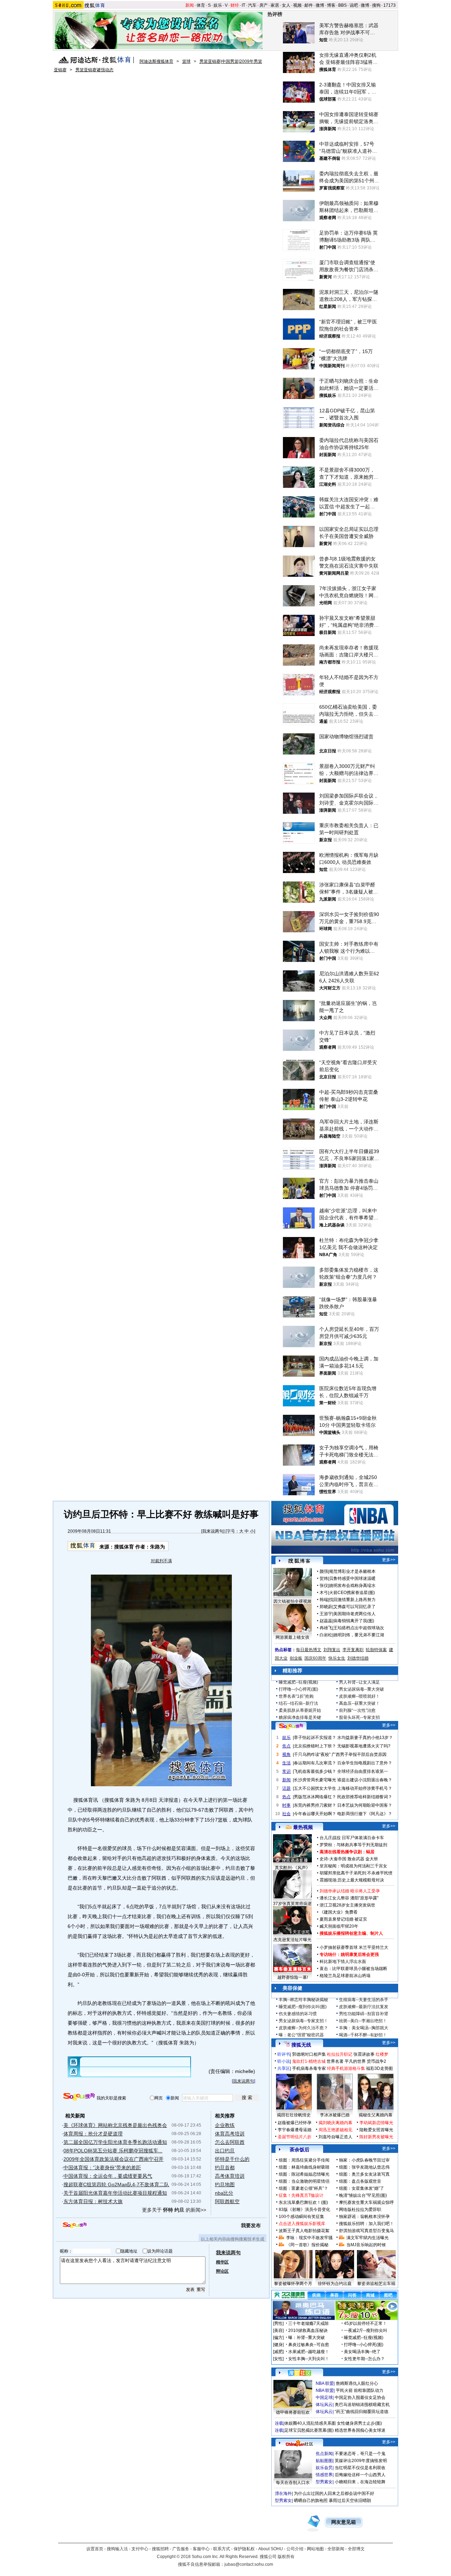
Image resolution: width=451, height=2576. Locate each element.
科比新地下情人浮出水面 (343, 1962)
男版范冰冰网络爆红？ (315, 1797)
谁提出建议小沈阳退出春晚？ (365, 1780)
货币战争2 (376, 2061)
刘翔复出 (332, 1650)
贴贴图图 (324, 2461)
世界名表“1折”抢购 (296, 1696)
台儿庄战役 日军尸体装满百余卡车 (352, 1838)
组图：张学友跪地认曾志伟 (364, 2167)
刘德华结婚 (358, 1658)
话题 (286, 1788)
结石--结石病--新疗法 (298, 1703)
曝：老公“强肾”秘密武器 (301, 2035)
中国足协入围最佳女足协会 (360, 2398)
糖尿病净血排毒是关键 (300, 1717)
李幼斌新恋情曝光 (376, 2123)
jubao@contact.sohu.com (249, 2564)
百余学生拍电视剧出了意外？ (365, 1763)
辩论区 (222, 2271)
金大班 (372, 1859)
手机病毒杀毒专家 (309, 2068)
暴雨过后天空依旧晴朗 (350, 2501)
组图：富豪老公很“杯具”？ (303, 2188)
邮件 (309, 5)
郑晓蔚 (326, 1607)
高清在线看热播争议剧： (343, 1852)
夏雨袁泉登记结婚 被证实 (343, 1919)
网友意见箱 (344, 2522)
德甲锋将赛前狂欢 (293, 2412)
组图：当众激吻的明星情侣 (304, 2181)
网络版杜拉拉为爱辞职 (360, 2210)
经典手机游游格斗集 (346, 2068)
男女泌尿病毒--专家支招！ (303, 2021)
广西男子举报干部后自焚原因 (359, 1754)
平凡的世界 (355, 2061)
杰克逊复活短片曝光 (292, 1940)
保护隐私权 (244, 2549)
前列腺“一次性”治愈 (357, 1710)
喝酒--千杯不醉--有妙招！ (363, 2035)
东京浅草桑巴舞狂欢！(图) (303, 2202)
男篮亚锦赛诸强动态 (94, 70)
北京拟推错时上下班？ (315, 1746)
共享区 (284, 2068)
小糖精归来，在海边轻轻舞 (360, 2482)
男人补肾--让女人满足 (359, 1682)
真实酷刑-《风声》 (292, 1868)
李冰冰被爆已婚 (335, 2115)
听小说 (284, 2061)
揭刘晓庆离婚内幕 (335, 2123)
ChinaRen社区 (299, 2443)
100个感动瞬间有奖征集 (301, 2217)
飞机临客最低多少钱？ (315, 1771)
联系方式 (222, 2549)
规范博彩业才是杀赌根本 (352, 1571)
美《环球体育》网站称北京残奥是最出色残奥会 (115, 2125)
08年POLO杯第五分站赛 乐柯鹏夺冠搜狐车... (113, 2151)
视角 (286, 1754)
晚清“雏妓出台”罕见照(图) (363, 2195)
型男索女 (324, 2482)
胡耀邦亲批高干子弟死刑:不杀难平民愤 (356, 1873)
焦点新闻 (324, 2454)
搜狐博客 (299, 1561)
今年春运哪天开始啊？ (315, 1814)
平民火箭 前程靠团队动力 (360, 2390)
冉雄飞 (326, 1628)
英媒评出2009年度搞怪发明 (361, 2461)
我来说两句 (213, 1531)
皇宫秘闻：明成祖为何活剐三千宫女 (353, 1866)
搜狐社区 (299, 2373)
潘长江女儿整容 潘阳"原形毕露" (349, 1898)
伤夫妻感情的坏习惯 (298, 2014)
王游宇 (326, 1614)
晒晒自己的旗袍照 (311, 2501)
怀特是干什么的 (232, 2159)
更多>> (389, 1560)
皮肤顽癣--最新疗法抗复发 (364, 2007)
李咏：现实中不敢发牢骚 (309, 2238)
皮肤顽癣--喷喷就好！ (359, 1696)
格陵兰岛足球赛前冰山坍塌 (345, 1976)
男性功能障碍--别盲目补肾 (364, 2014)
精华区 (222, 2262)
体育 (201, 5)
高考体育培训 (230, 2176)
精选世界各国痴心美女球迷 (360, 2430)
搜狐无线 (301, 2045)
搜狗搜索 (79, 2097)
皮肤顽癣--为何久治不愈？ (303, 2028)
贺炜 (324, 1578)
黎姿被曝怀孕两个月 (293, 2284)
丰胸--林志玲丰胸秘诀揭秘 (303, 2000)
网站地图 (315, 2549)
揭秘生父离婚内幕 (376, 2115)
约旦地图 (225, 2184)
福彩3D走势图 (379, 2068)
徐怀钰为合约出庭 (335, 2284)
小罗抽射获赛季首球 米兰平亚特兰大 (354, 1947)
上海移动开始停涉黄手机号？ (365, 1788)
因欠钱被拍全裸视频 (292, 1601)
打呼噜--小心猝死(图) (298, 1689)
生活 (286, 1763)
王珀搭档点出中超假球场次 (359, 1628)
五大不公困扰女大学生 (315, 1788)
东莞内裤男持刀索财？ (315, 1805)
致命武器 (356, 1859)
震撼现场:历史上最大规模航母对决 (352, 1880)
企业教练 (225, 2125)
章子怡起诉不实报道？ (315, 1738)
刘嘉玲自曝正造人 (335, 2137)
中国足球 (324, 2398)
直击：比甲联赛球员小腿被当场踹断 (353, 1969)
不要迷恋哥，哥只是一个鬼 (360, 2454)
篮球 (186, 61)
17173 (390, 5)
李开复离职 (353, 1650)
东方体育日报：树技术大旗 (93, 2201)
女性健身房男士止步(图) (359, 2423)
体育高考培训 (230, 2134)
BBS (342, 5)
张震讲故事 (364, 2054)
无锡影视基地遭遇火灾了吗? (364, 1746)
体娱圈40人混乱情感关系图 (310, 2423)
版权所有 (286, 2557)
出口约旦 (225, 2151)
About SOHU (271, 2549)
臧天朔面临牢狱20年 (339, 1926)
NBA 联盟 (325, 2383)
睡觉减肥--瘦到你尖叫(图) (303, 2007)
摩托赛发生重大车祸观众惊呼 (366, 2202)
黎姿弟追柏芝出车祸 (376, 2284)
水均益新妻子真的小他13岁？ (365, 1738)
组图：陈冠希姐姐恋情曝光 (304, 2174)
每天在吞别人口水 (293, 2483)
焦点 (286, 1746)
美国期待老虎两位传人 (354, 1614)
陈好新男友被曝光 (376, 2137)
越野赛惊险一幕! (293, 1977)
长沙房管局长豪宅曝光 (315, 1780)
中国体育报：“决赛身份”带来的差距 (102, 2168)
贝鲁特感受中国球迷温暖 (352, 1578)
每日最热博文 (309, 1650)
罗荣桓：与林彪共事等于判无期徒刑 (353, 1845)
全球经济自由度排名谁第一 (363, 1771)
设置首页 (95, 2549)
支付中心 (140, 2549)
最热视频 (303, 1827)
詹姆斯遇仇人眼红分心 (357, 2383)
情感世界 (324, 2475)
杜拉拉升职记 (340, 2054)
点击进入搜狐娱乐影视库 (302, 2224)
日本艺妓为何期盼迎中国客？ (365, 1805)
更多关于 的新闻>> (174, 2210)
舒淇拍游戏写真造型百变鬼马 (366, 2231)
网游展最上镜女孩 (292, 1637)
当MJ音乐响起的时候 (366, 2245)
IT (243, 5)
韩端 (324, 1600)
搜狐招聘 (160, 2549)
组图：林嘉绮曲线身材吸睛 (304, 2167)
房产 (264, 5)
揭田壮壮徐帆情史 (294, 2115)
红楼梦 (382, 2054)
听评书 (284, 2054)
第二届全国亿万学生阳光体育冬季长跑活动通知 (115, 2142)
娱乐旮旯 (324, 2468)
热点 (286, 1797)
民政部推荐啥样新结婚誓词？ (365, 1797)
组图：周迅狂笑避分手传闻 (304, 2160)
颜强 (324, 1571)
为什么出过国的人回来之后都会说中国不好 (334, 2493)
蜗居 (370, 1852)
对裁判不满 (161, 1561)
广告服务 (181, 2549)
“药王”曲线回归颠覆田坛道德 (362, 2412)
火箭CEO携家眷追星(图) (352, 1593)
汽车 (252, 5)
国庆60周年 (315, 1658)
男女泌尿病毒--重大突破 (362, 1689)
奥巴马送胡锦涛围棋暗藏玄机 (362, 2405)
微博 (320, 5)
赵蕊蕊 (326, 1621)
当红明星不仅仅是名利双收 (360, 2468)
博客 (331, 5)
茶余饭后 (299, 2150)
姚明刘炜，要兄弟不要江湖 (359, 1635)
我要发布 (251, 2225)
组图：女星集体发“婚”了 (362, 2188)
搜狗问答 (291, 1726)
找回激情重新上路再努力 (352, 1600)
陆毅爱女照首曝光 (376, 2130)
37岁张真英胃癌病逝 (292, 1904)
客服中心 (201, 2549)
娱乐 (218, 5)
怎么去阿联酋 (230, 2142)
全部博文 (356, 2549)
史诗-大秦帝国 (333, 1859)
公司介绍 (295, 2549)
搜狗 (376, 5)
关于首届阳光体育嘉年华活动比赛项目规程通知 (115, 2193)
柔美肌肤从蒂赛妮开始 (300, 1710)
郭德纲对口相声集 (309, 2054)
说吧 (354, 5)
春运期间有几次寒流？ (315, 1763)
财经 (235, 5)
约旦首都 (225, 2168)
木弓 (324, 1593)
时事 (286, 1805)
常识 (286, 1771)
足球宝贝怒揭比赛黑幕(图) (309, 2430)
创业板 (296, 1658)
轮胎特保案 (376, 1650)
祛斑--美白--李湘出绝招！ (363, 2021)
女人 (286, 5)
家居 (275, 5)
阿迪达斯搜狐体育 (156, 61)
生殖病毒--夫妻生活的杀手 (364, 2000)
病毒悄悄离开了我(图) (354, 1621)
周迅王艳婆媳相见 (335, 2130)
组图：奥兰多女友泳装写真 (364, 2174)
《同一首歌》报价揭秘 (307, 2245)
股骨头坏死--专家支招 (359, 1717)
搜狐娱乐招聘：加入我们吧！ (366, 2224)
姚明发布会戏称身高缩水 (352, 1586)
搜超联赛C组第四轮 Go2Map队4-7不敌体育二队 (116, 2184)
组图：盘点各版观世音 (360, 2181)
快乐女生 (337, 1658)
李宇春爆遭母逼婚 (295, 2130)
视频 (297, 5)
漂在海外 (283, 2493)
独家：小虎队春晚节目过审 (364, 2160)
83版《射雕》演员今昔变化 (304, 2210)
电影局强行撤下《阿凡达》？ (365, 1814)
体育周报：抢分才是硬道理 (93, 2134)
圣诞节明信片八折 (295, 2137)
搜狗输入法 (117, 2549)
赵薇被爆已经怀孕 (295, 2123)
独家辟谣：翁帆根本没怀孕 (364, 2217)
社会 (286, 1814)
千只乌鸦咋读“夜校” (312, 1754)
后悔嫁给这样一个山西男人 (360, 2475)
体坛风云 (324, 2405)
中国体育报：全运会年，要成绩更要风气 (108, 2176)
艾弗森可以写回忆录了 (354, 1607)
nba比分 (224, 2193)
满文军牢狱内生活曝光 (367, 2238)
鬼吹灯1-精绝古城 (309, 2061)
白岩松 (326, 1635)
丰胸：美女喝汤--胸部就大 (364, 2028)
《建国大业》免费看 (339, 1912)
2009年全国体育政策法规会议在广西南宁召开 (113, 2159)
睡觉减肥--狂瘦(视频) (298, 1682)
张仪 (324, 1586)
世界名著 (335, 2061)
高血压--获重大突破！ (359, 1703)
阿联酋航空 (227, 2201)
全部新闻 (336, 2549)
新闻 (190, 5)
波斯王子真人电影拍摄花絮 (304, 2231)
